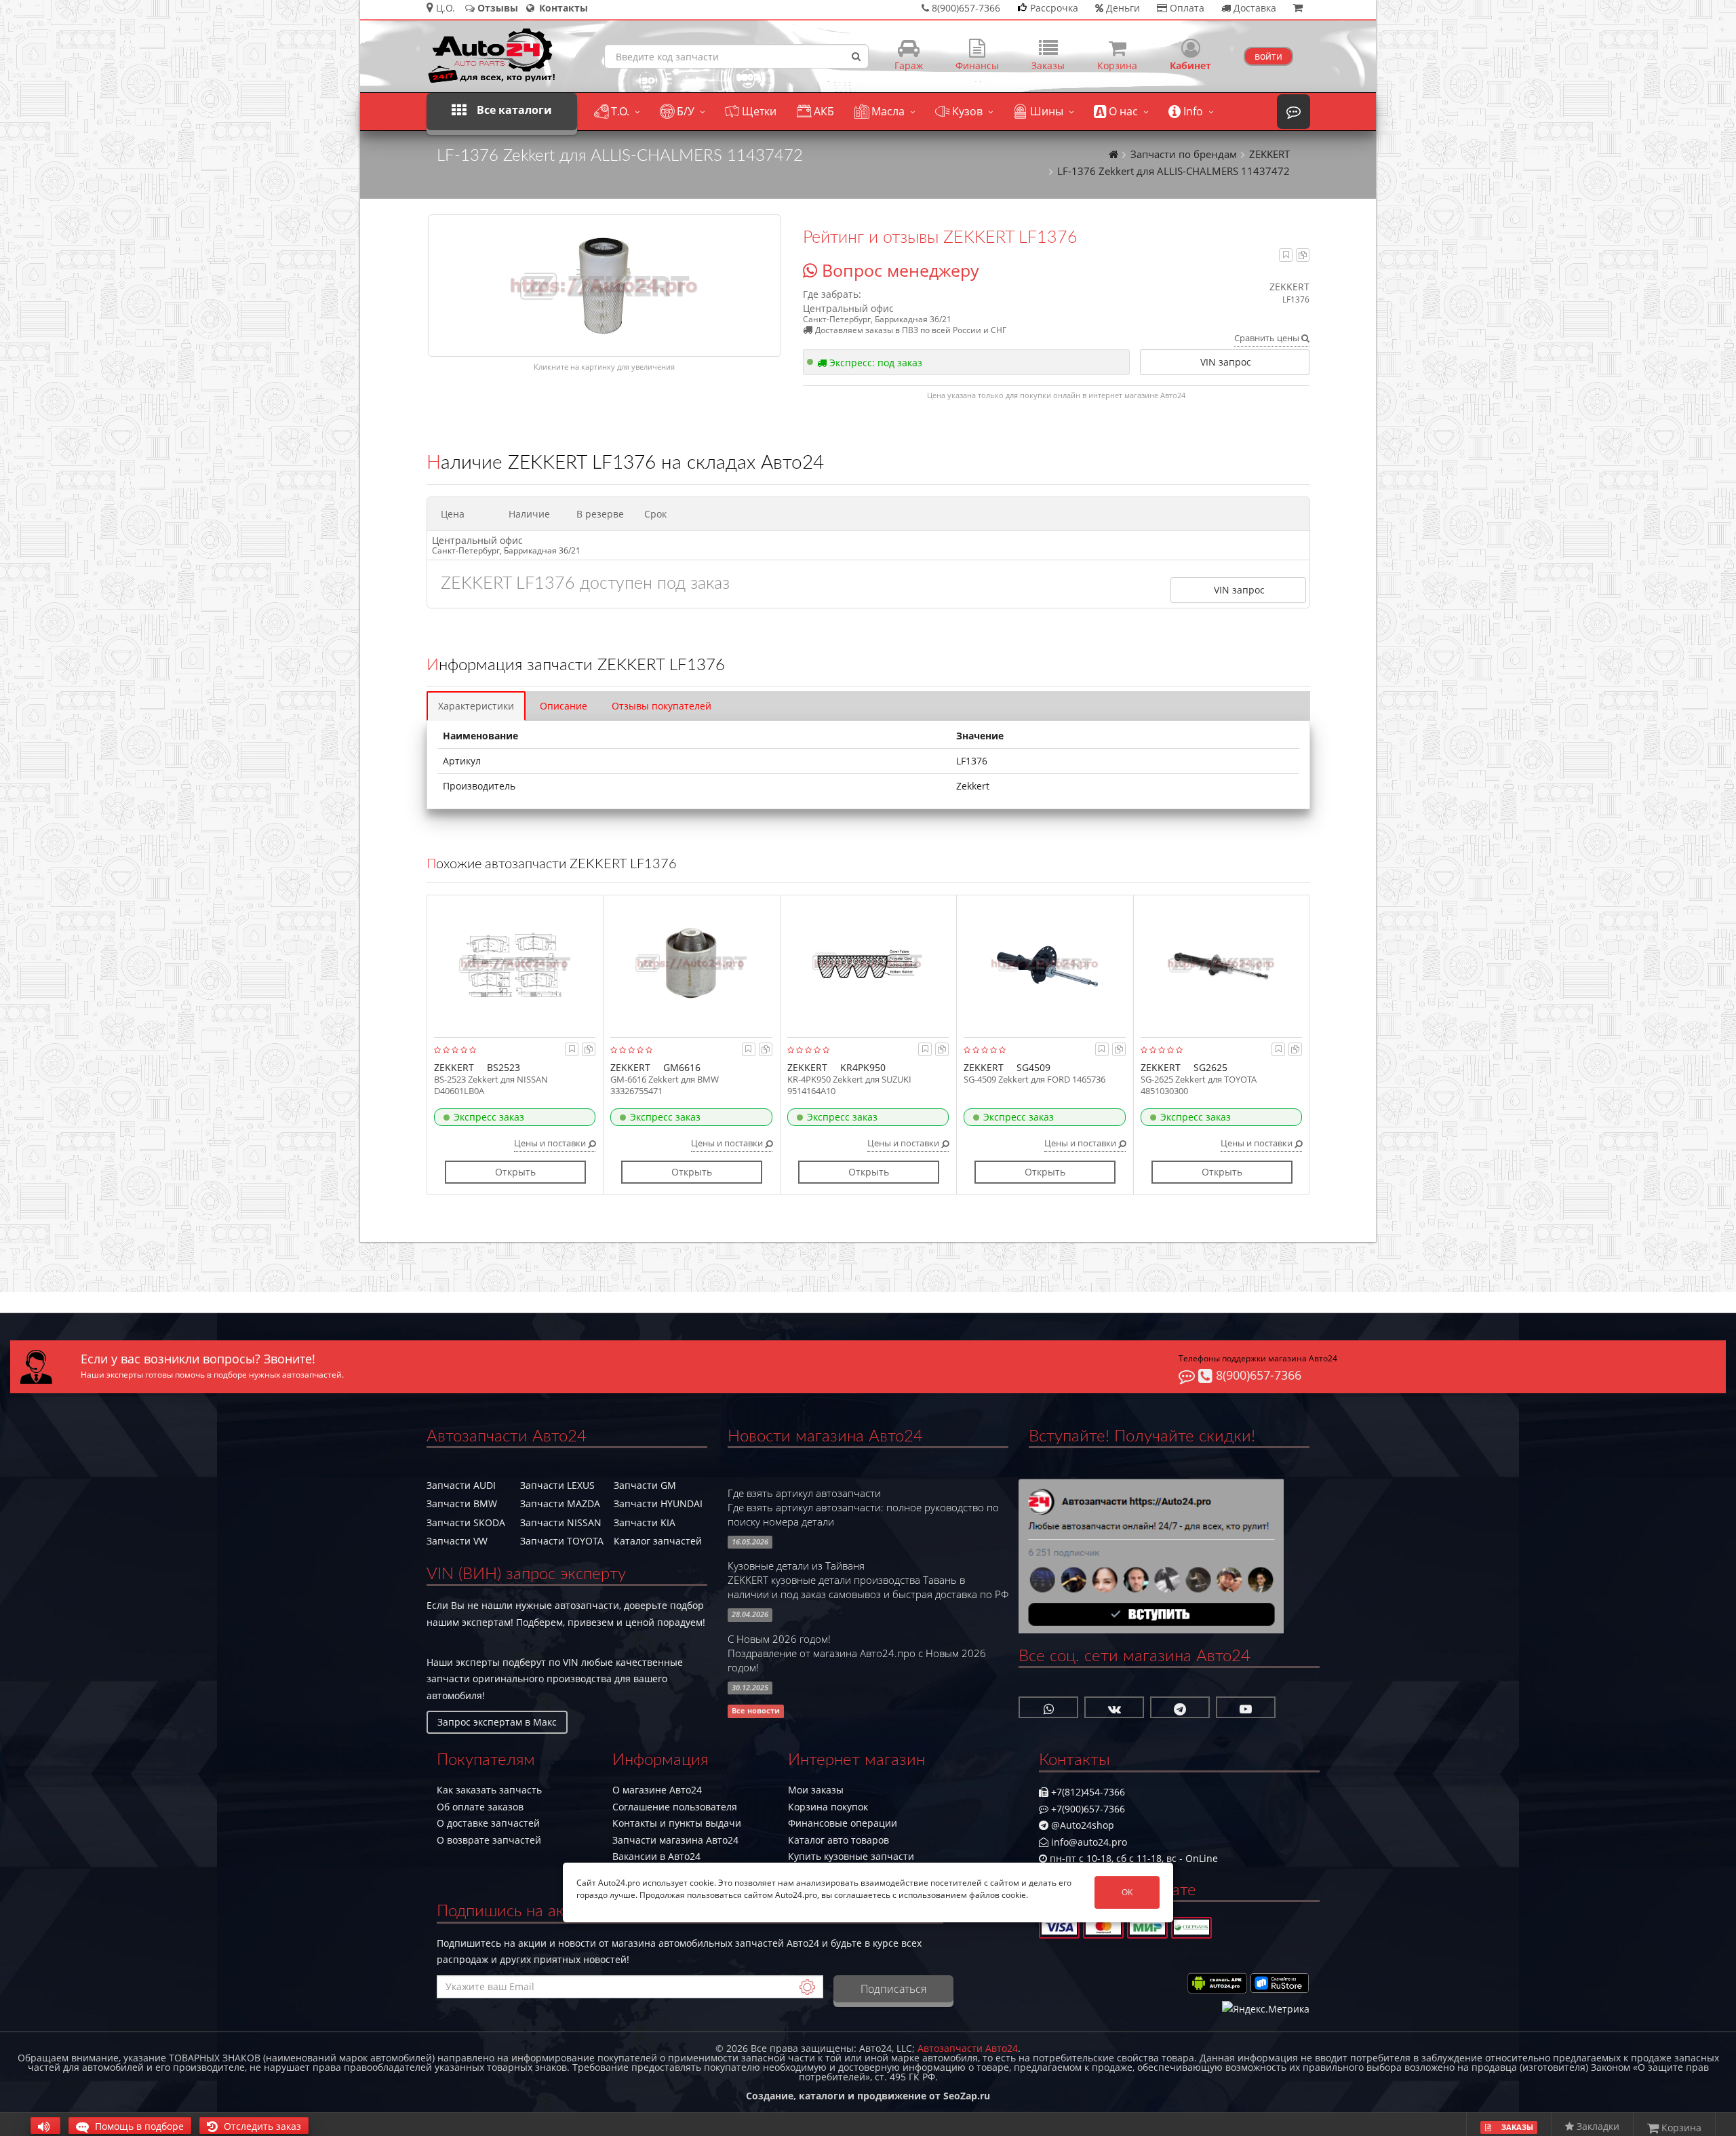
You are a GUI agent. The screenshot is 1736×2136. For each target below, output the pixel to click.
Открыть (515, 1172)
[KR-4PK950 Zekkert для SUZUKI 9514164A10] (868, 963)
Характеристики (476, 706)
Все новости (756, 1711)
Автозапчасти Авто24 (968, 2048)
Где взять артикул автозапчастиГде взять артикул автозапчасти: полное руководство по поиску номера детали (863, 1508)
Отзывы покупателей (662, 706)
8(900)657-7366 (1257, 1375)
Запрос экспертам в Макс (497, 1722)
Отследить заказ (261, 2126)
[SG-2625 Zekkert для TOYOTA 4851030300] (1222, 963)
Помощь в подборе (138, 2126)
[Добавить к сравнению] (1303, 255)
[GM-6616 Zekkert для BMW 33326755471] (691, 963)
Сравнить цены (1268, 338)
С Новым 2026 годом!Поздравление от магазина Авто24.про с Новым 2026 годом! (857, 1653)
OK (1127, 1892)
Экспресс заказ (489, 1117)
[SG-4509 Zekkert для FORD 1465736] (1045, 963)
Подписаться (893, 1989)
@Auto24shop (1081, 1825)
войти (1268, 56)
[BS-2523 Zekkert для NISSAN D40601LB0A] (515, 963)
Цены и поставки (551, 1143)
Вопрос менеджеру (898, 270)
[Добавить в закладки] (1286, 255)
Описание (564, 706)
